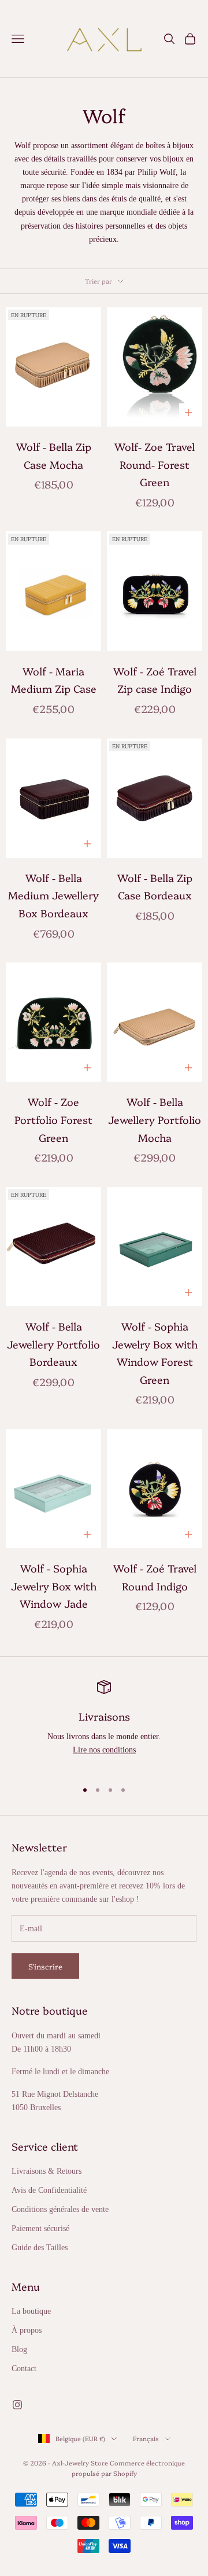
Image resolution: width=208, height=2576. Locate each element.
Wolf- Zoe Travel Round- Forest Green (155, 464)
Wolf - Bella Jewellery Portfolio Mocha (155, 1119)
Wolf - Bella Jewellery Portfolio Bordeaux (53, 1344)
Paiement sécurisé (40, 2228)
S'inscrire (45, 1966)
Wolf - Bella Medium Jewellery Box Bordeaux (53, 895)
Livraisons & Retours (47, 2171)
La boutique (31, 2311)
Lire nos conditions (104, 1750)
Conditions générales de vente (60, 2209)
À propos (27, 2330)
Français (146, 2439)
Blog (19, 2349)
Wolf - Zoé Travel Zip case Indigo (155, 680)
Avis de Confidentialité (49, 2190)
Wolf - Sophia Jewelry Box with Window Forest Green (155, 1353)
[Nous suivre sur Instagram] (17, 2405)
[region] (104, 1725)
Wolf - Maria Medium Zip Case (54, 680)
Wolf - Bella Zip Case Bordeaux (155, 887)
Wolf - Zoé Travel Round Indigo (155, 1577)
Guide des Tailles (40, 2248)
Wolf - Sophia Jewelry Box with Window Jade (54, 1586)
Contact (24, 2369)
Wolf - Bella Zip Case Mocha (54, 455)
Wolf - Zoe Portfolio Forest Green (53, 1119)
